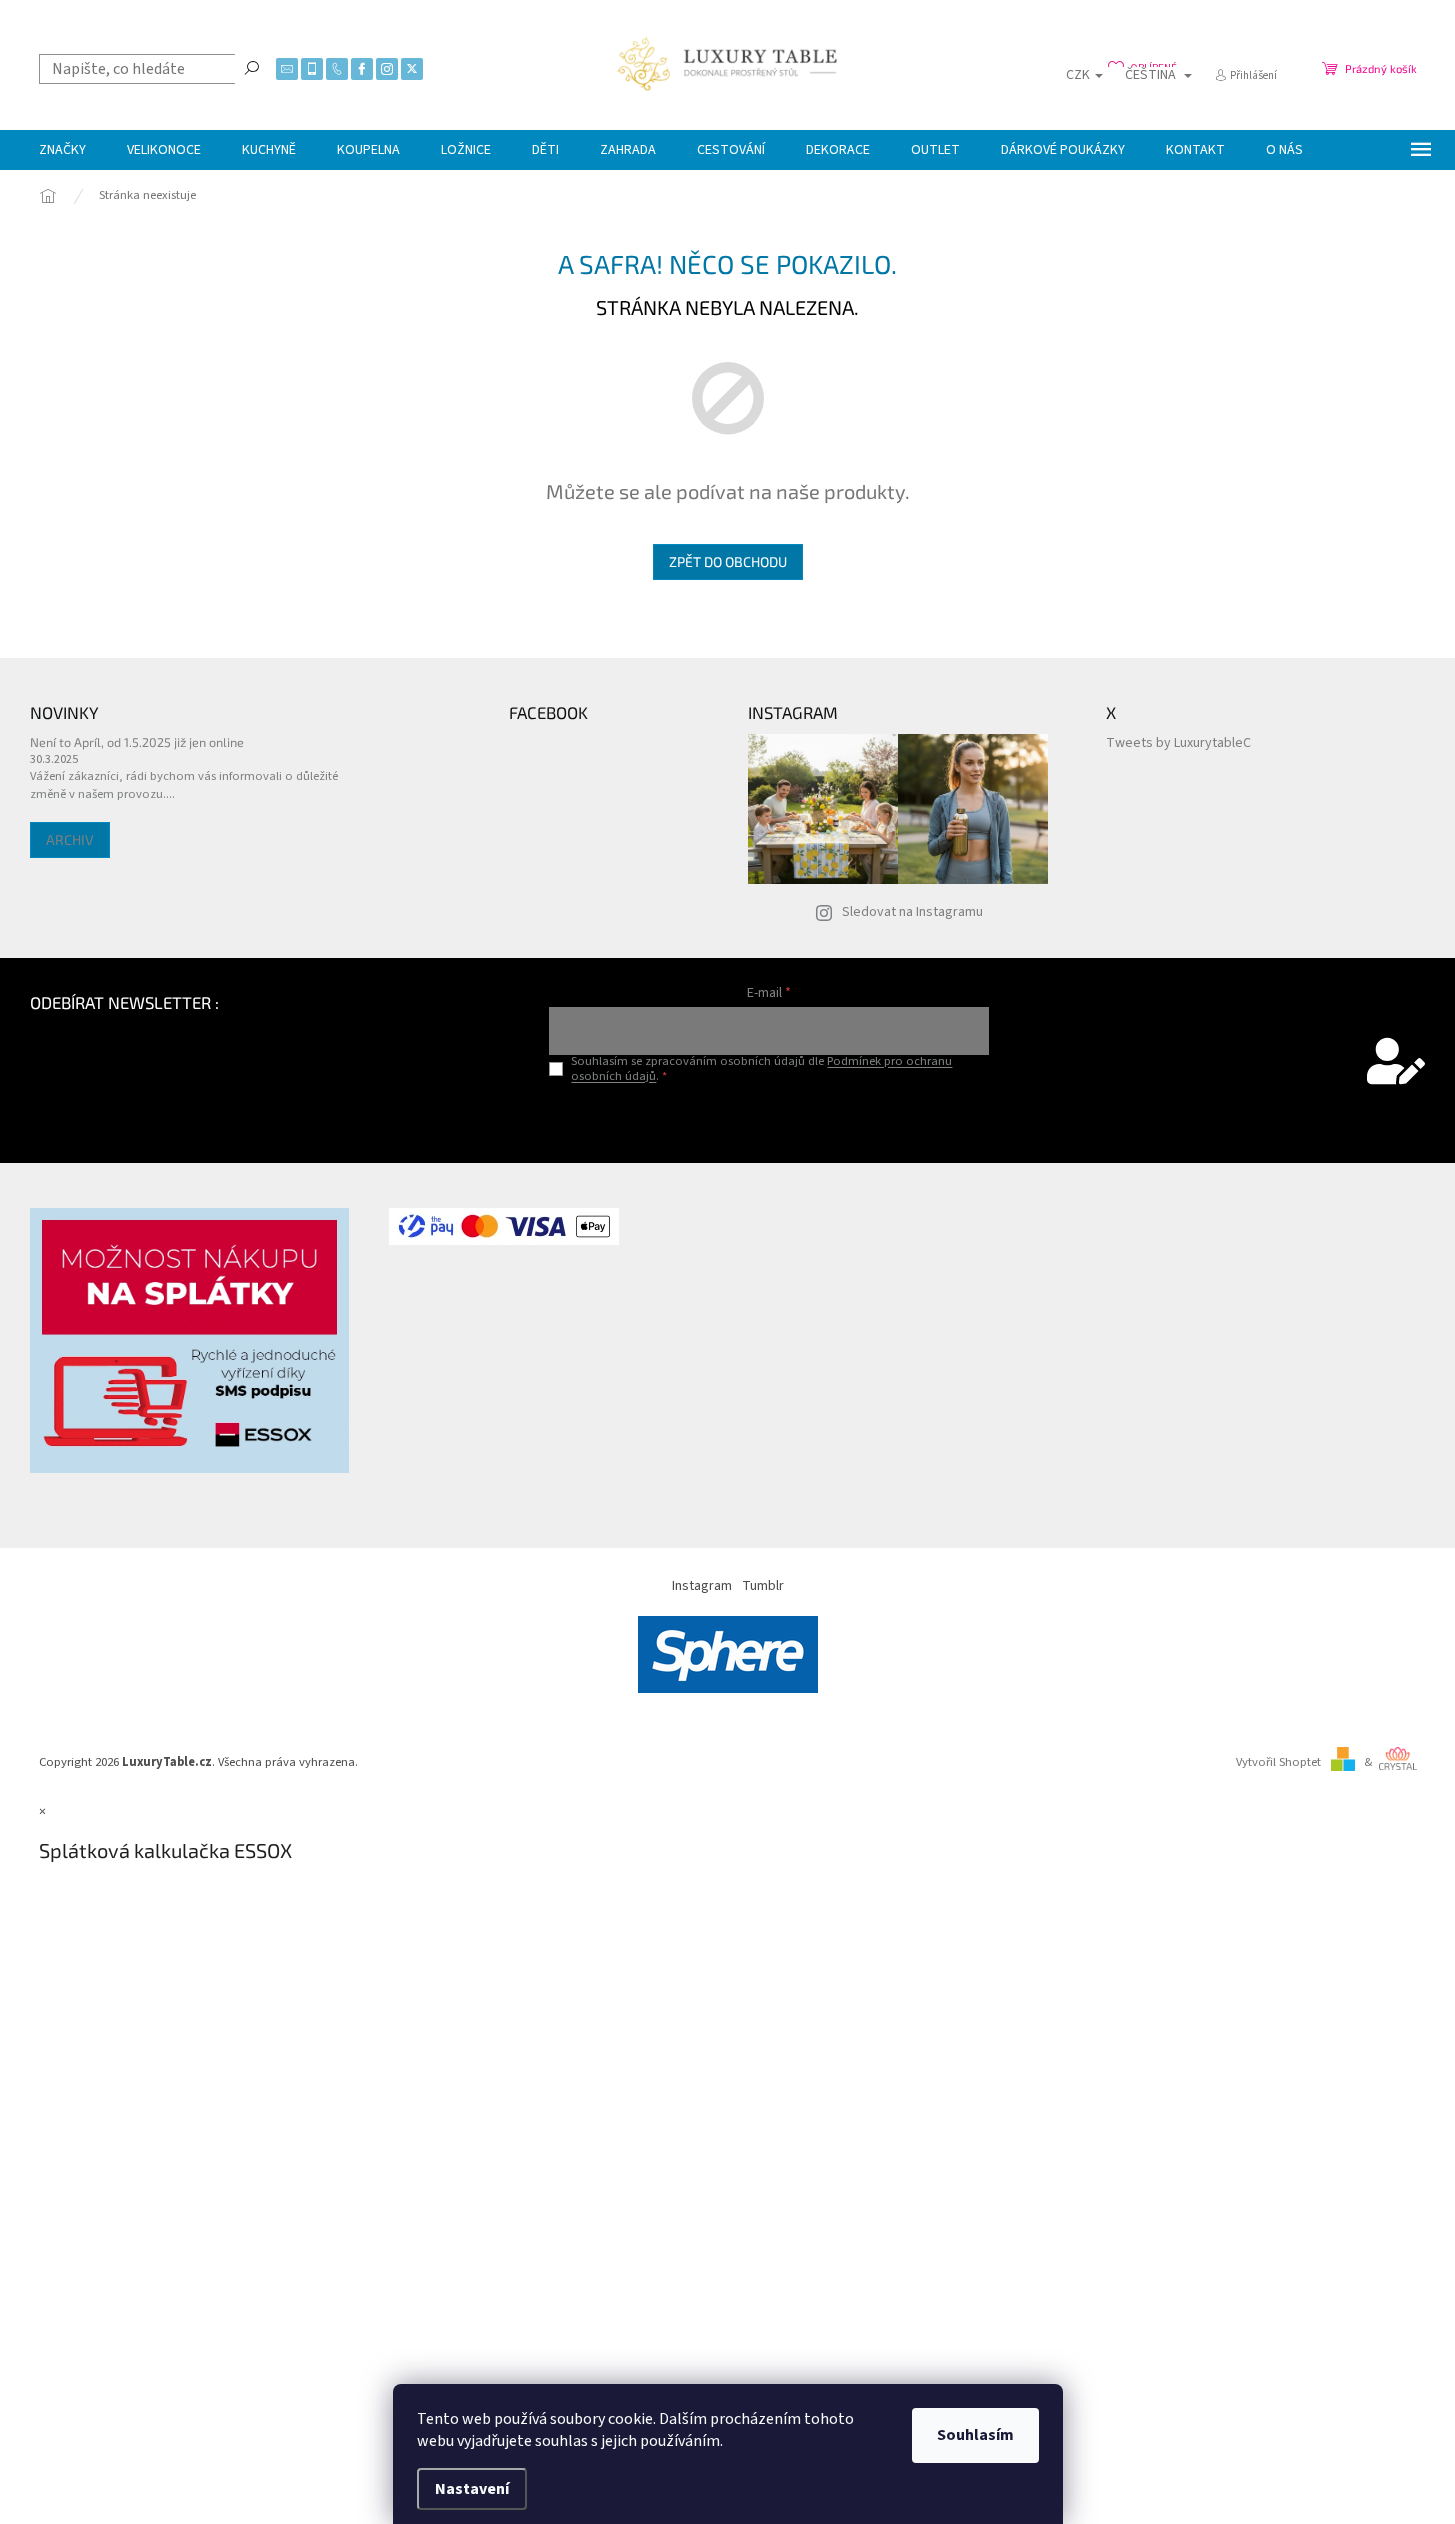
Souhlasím (975, 2435)
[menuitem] (62, 150)
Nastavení (472, 2489)
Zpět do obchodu (728, 561)
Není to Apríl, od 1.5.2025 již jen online (137, 742)
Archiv (70, 839)
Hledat (252, 67)
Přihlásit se (769, 1117)
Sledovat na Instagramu (912, 912)
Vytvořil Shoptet (1278, 1762)
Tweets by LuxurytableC (1178, 743)
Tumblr (763, 1586)
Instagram (702, 1586)
